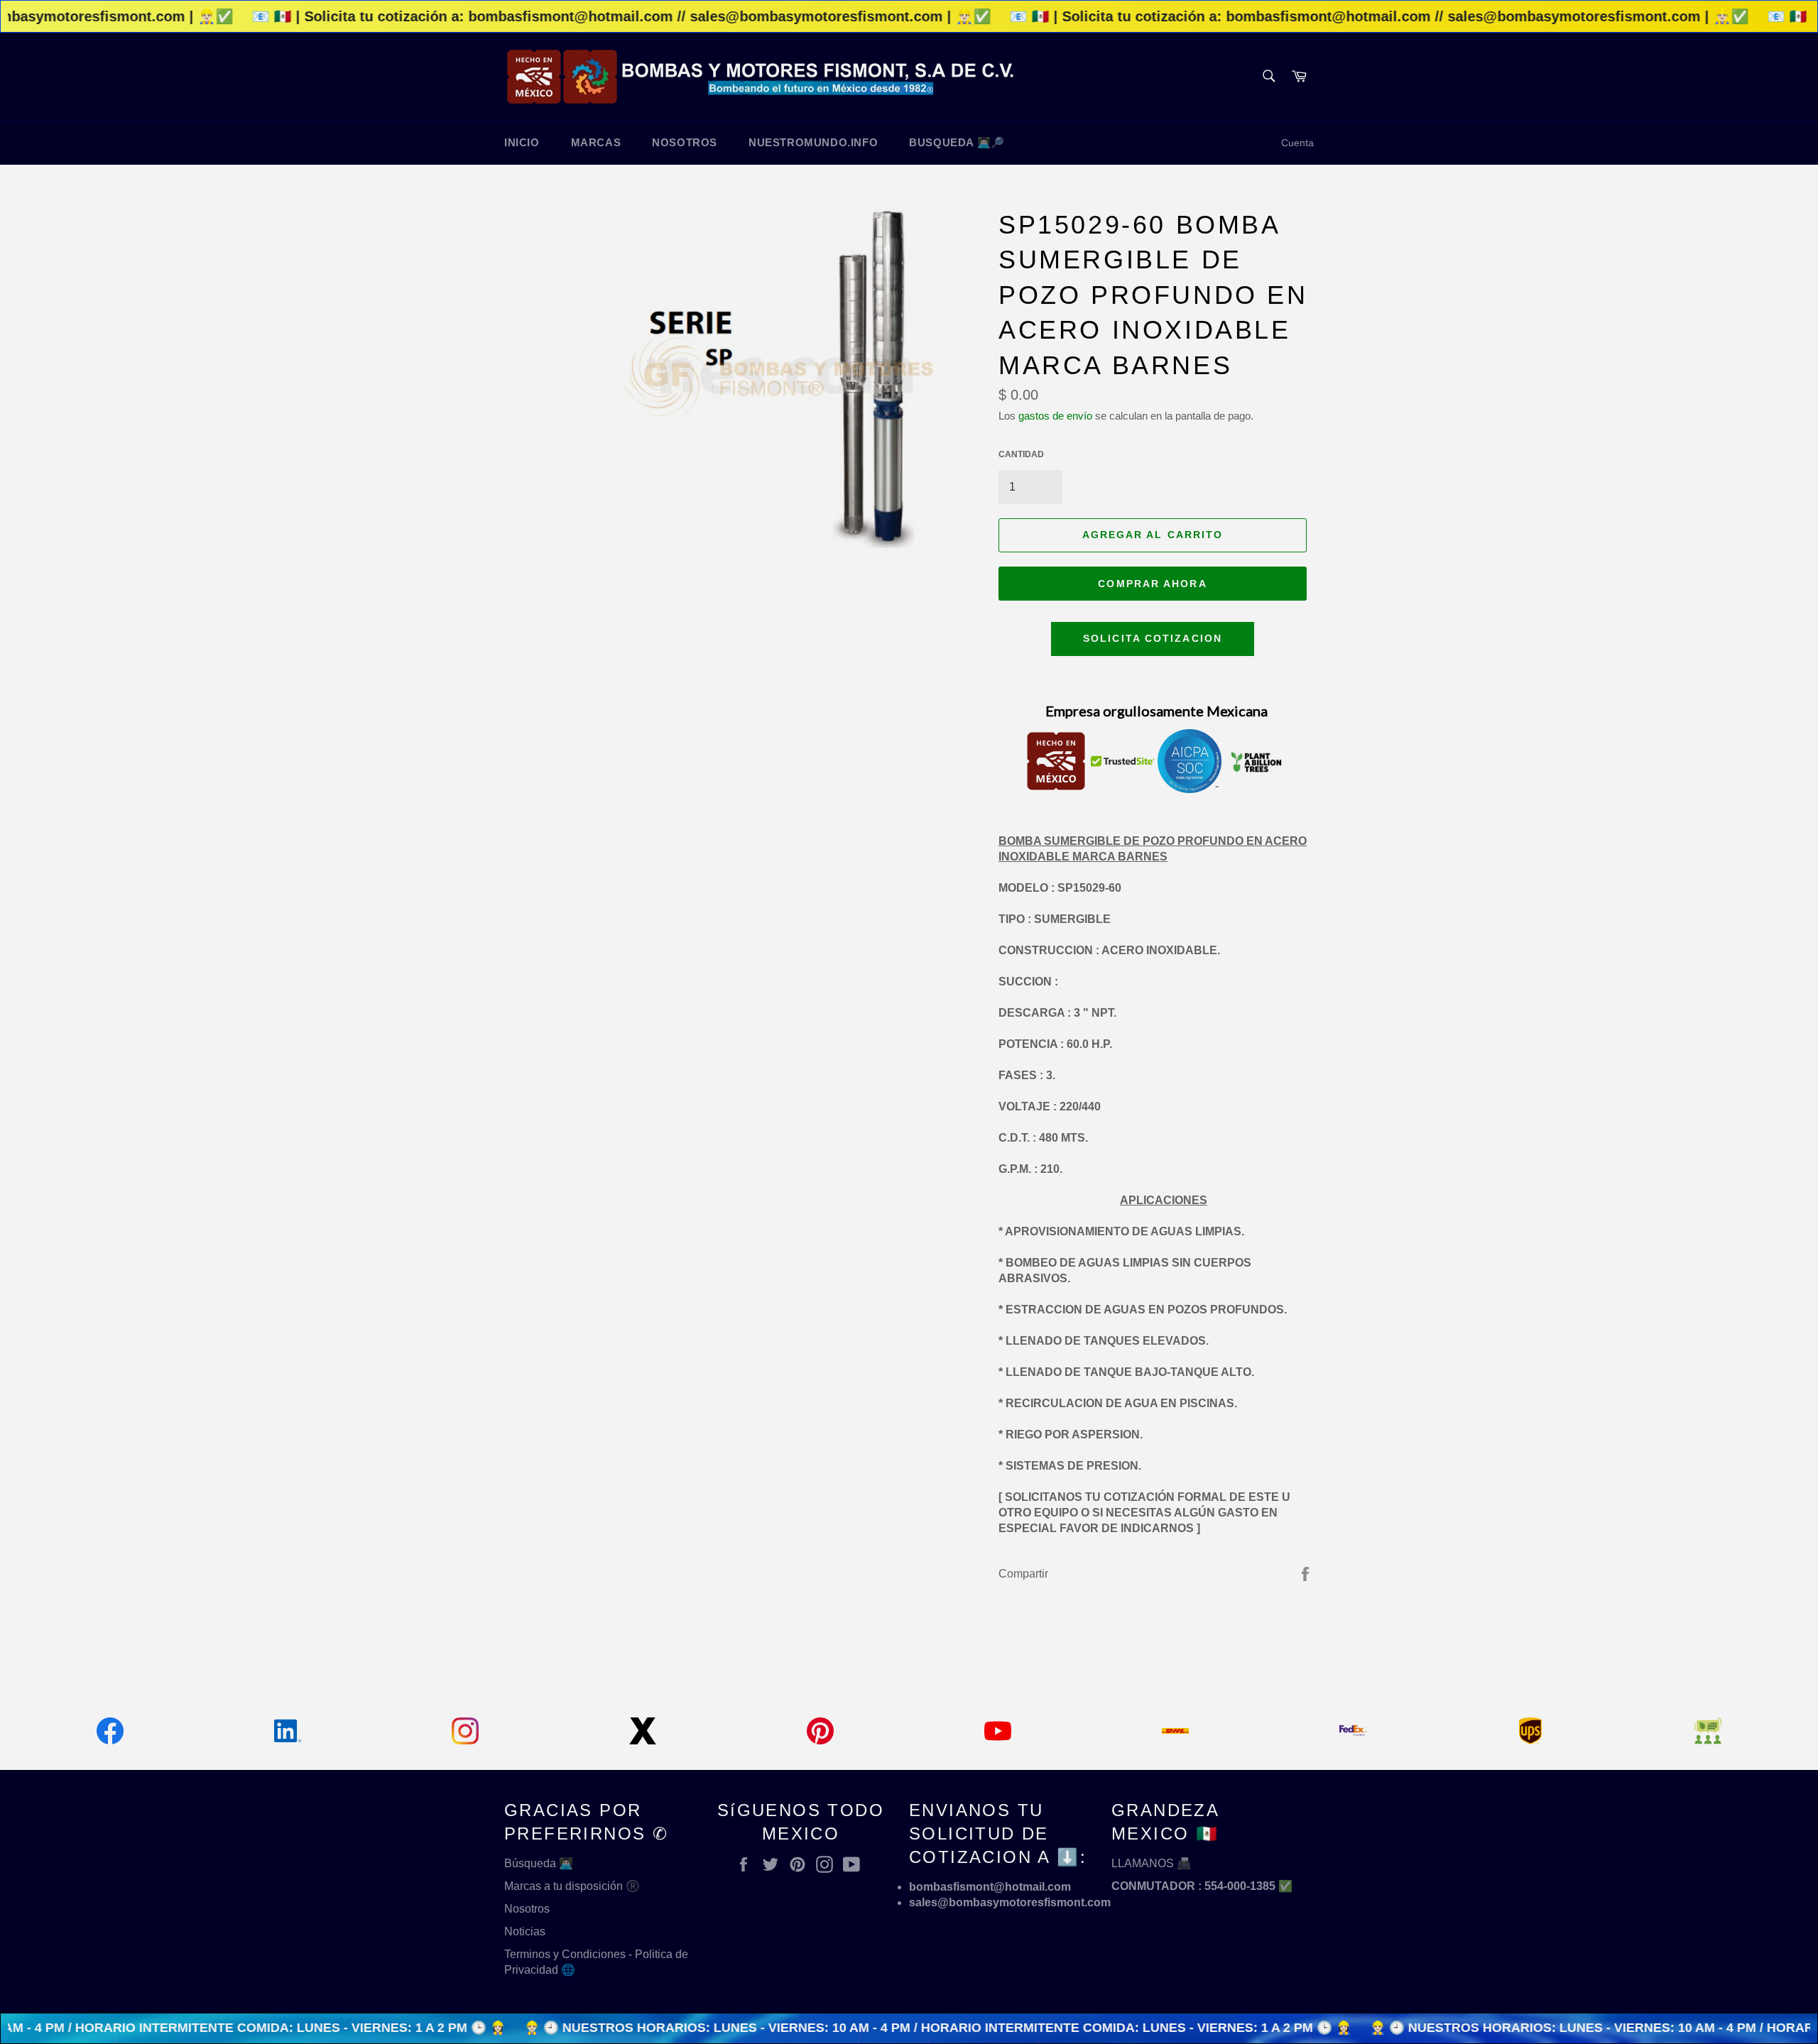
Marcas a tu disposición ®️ (572, 1886)
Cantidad (1021, 454)
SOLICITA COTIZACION (1153, 638)
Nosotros (527, 1909)
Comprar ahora (1152, 584)
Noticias (525, 1931)
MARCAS (596, 142)
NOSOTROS (685, 142)
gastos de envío (1055, 416)
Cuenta (1297, 143)
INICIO (522, 142)
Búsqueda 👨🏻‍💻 (539, 1863)
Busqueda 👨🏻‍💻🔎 (957, 142)
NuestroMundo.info (813, 142)
